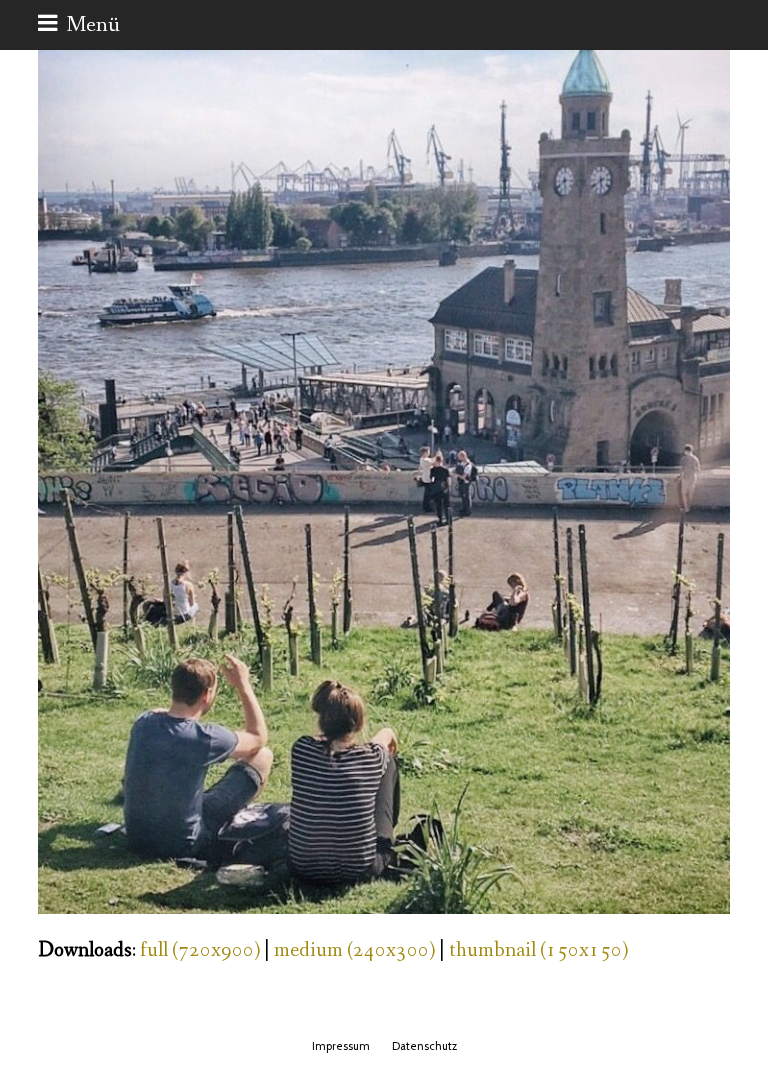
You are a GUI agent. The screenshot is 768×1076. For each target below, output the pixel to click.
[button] (79, 25)
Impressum (341, 1046)
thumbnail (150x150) (538, 950)
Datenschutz (424, 1046)
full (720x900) (200, 950)
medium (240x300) (354, 950)
